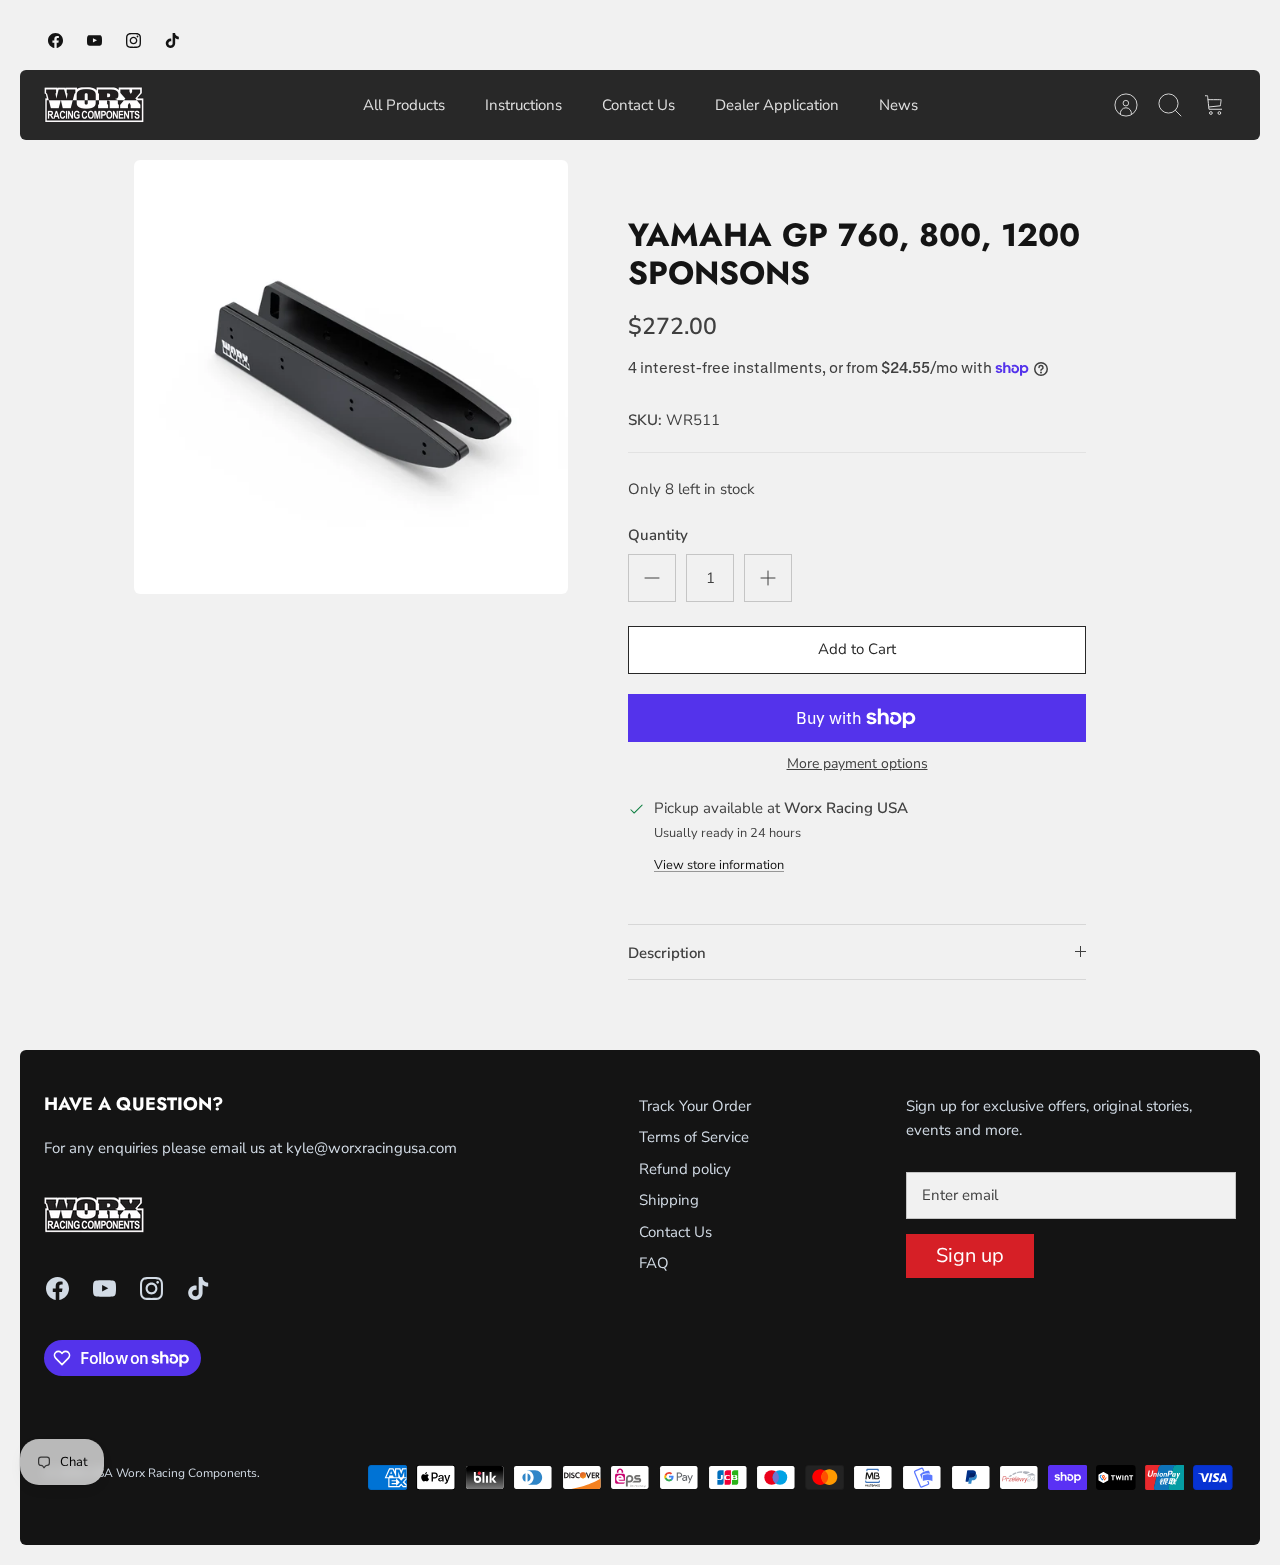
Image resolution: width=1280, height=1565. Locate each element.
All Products (404, 105)
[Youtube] (94, 40)
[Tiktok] (172, 40)
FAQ (654, 1263)
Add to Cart (857, 649)
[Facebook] (55, 40)
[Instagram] (133, 40)
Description (667, 953)
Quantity (658, 535)
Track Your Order (695, 1106)
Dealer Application (777, 105)
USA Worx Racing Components (172, 1473)
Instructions (523, 105)
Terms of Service (694, 1137)
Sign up (970, 1255)
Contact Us (638, 105)
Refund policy (685, 1169)
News (898, 105)
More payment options (857, 764)
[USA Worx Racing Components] (94, 105)
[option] (351, 377)
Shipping (669, 1200)
